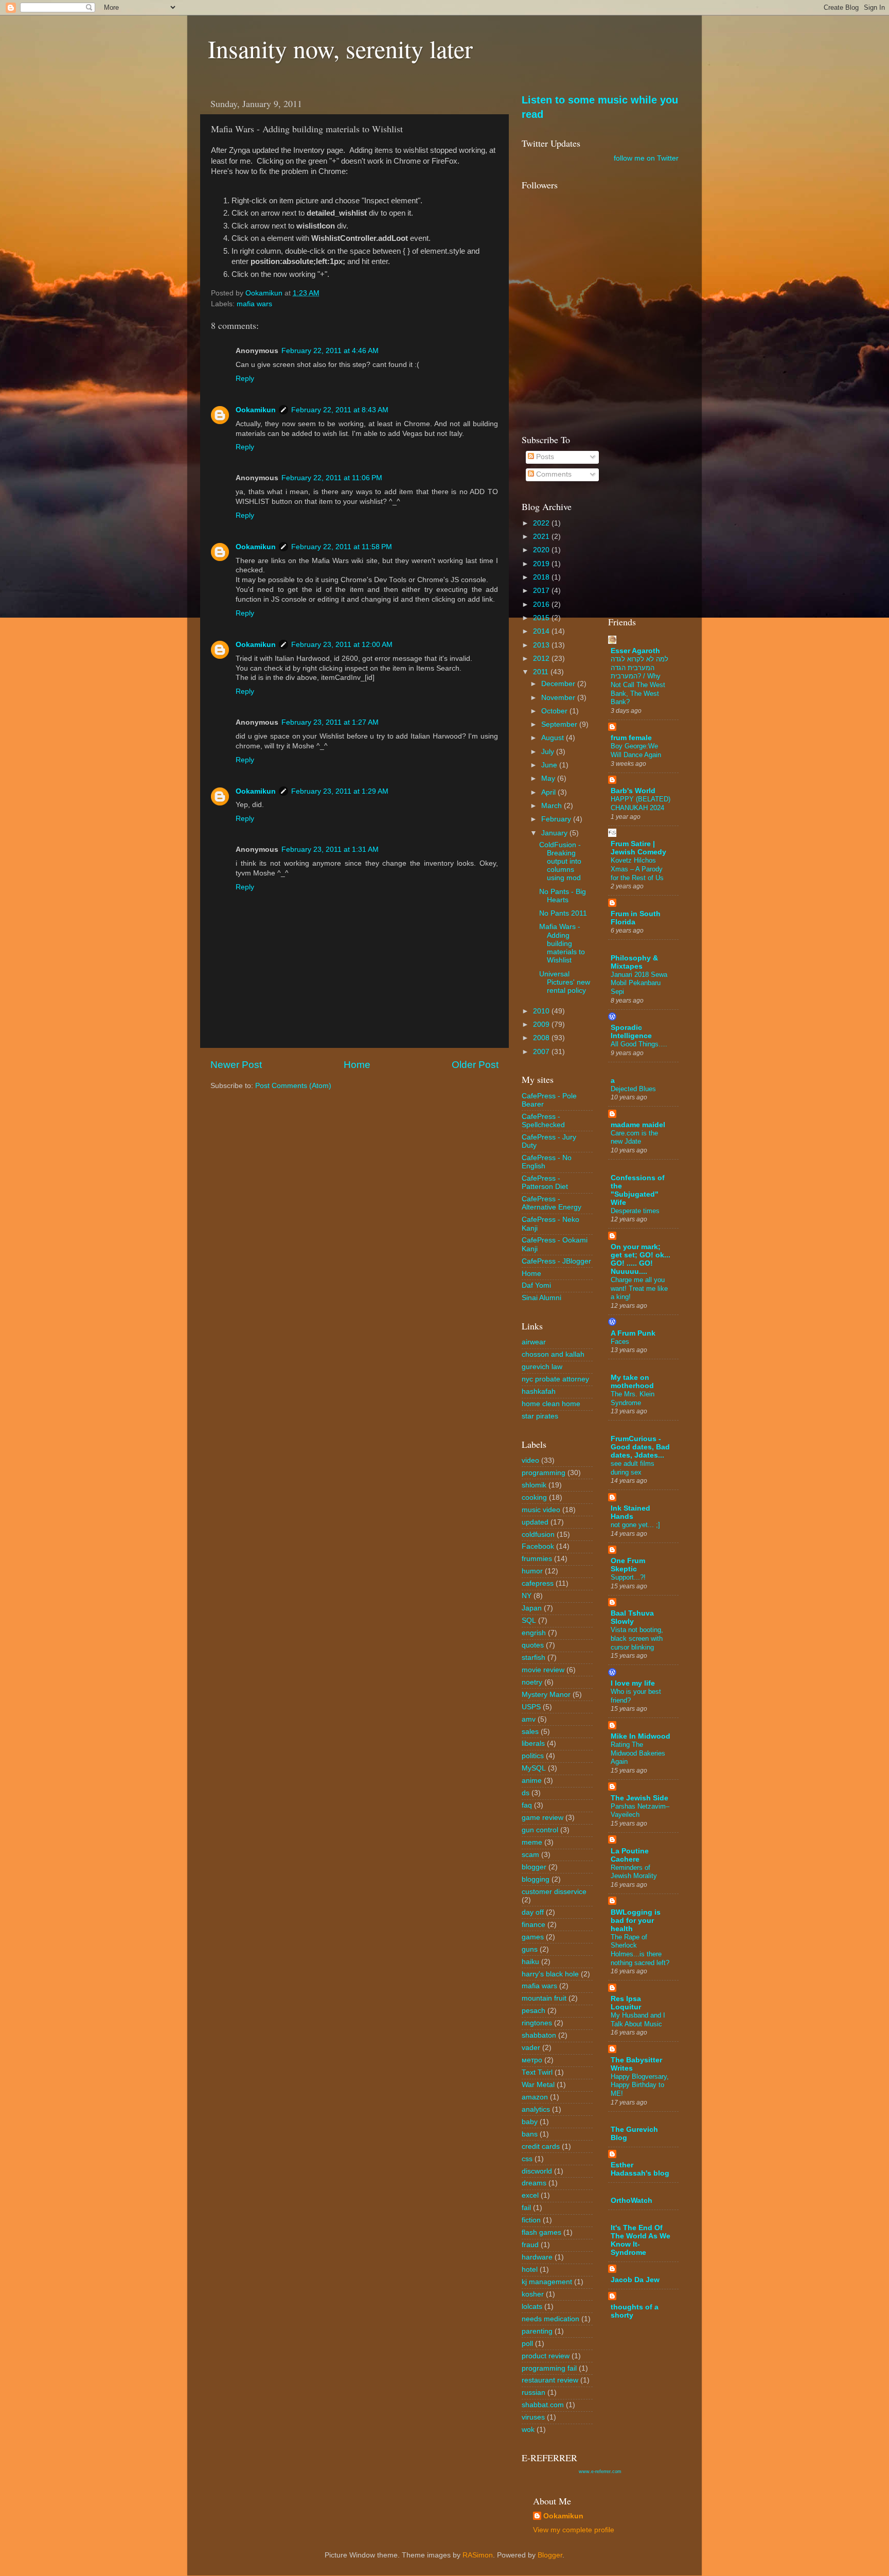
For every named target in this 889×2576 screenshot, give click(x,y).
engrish (534, 1633)
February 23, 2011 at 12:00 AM (342, 645)
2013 (542, 645)
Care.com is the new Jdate (634, 1137)
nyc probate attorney (555, 1379)
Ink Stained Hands (630, 1512)
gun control (540, 1830)
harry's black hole (550, 1974)
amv (529, 1719)
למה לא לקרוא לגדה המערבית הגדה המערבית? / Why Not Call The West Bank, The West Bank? (639, 680)
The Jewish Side (639, 1798)
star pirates (540, 1416)
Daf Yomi (536, 1285)
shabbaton (539, 2035)
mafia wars (254, 304)
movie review (543, 1670)
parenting (537, 2331)
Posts (544, 457)
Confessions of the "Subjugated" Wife (638, 1190)
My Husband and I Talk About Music (638, 2020)
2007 (542, 1052)
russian (534, 2393)
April (549, 792)
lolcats (532, 2307)
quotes (533, 1645)
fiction (531, 2220)
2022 (542, 523)
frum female (631, 738)
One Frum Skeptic (628, 1565)
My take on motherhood (632, 1382)
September (560, 724)
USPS (531, 1707)
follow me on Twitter (646, 158)
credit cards (541, 2146)
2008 (542, 1038)
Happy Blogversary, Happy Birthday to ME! (640, 2085)
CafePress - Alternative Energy (552, 1203)
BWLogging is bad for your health (636, 1921)
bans (530, 2134)
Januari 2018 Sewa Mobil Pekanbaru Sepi (639, 983)
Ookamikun (256, 410)
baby (530, 2122)
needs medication (550, 2319)
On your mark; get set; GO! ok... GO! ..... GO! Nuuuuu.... (641, 1259)
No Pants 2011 (563, 913)
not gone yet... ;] (635, 1525)
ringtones (537, 2023)
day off (533, 1912)
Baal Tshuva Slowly (632, 1617)
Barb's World (633, 791)
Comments (553, 474)
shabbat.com (543, 2405)
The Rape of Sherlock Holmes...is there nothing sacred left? (640, 1950)
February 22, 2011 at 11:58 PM (342, 547)
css (527, 2159)
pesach (534, 2011)
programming (544, 1473)
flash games (541, 2232)
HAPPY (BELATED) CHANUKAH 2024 (641, 803)
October (555, 711)
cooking (534, 1497)
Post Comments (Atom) (293, 1086)
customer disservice (554, 1892)
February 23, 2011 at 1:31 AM (330, 849)
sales (530, 1732)
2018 (542, 577)
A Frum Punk (633, 1333)
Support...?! (628, 1577)
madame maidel (638, 1125)
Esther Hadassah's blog (640, 2169)
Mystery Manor (546, 1695)
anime (532, 1781)
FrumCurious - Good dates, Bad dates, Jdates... (640, 1447)
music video (541, 1510)
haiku (530, 1962)
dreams (534, 2183)
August (554, 738)
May (549, 778)
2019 (542, 564)
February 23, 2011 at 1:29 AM (340, 791)
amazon (535, 2097)
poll (527, 2344)
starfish (534, 1658)
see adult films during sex (633, 1468)
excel (530, 2195)
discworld (537, 2171)
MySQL (534, 1768)
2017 (542, 591)
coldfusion (538, 1535)
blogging (536, 1879)
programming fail (549, 2368)
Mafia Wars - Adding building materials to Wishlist (562, 943)
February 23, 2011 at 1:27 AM (330, 722)
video (530, 1460)
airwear (534, 1342)
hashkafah (539, 1391)
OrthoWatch (632, 2201)
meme (532, 1842)
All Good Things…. (639, 1044)
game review (543, 1818)
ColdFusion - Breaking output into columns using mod (560, 862)
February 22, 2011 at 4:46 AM (330, 351)
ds (526, 1793)
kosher (533, 2294)
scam (530, 1855)
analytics (536, 2109)
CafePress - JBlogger (556, 1261)
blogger (534, 1867)
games (533, 1937)
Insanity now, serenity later (340, 48)
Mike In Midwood (641, 1736)
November (559, 698)
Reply (245, 379)
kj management (547, 2282)
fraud (530, 2245)
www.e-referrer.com (600, 2472)
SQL (529, 1620)
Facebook (538, 1546)
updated (535, 1522)
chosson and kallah (553, 1354)
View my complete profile (574, 2530)
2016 (542, 604)
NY (527, 1596)
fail (526, 2208)
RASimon (478, 2555)
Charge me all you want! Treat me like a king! (639, 1288)
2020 (542, 550)
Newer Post (236, 1065)
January (555, 833)
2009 (542, 1024)
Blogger (550, 2555)
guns (530, 1949)
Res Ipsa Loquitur (626, 2003)
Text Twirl (537, 2072)
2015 (542, 618)
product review (546, 2356)
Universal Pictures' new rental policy (565, 982)
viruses (533, 2417)
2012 (542, 659)
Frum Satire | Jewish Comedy (638, 848)
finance (534, 1925)
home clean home (551, 1404)
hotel (530, 2270)
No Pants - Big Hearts (563, 896)
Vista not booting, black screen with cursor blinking (637, 1638)
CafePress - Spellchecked (543, 1121)
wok (528, 2430)
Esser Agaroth (635, 651)
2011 (542, 672)
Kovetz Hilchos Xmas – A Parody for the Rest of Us (637, 869)
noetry (532, 1682)
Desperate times (635, 1211)
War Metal (538, 2085)
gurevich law (542, 1367)
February (557, 819)
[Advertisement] (644, 446)
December (559, 684)
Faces (620, 1342)
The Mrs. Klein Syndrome (633, 1398)
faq (527, 1805)
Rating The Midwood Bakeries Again (638, 1753)
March (553, 806)
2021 (542, 537)
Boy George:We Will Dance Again (636, 750)
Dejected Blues (633, 1089)
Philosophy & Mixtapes (634, 962)
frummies (537, 1559)
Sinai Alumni (541, 1298)
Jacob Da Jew (635, 2280)
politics (533, 1756)
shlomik (534, 1485)
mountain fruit (544, 1998)
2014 (542, 631)
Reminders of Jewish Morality (634, 1872)
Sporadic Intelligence (631, 1032)
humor (532, 1571)
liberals (533, 1743)
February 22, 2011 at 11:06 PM (332, 478)
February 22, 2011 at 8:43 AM (340, 410)
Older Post (475, 1065)
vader (531, 2048)
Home (357, 1065)
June (550, 765)
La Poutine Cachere (630, 1855)
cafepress (538, 1583)
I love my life (633, 1683)
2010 (542, 1011)
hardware (537, 2257)
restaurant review (550, 2380)
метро (532, 2060)
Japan (532, 1608)
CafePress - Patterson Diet (545, 1182)
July (549, 752)
